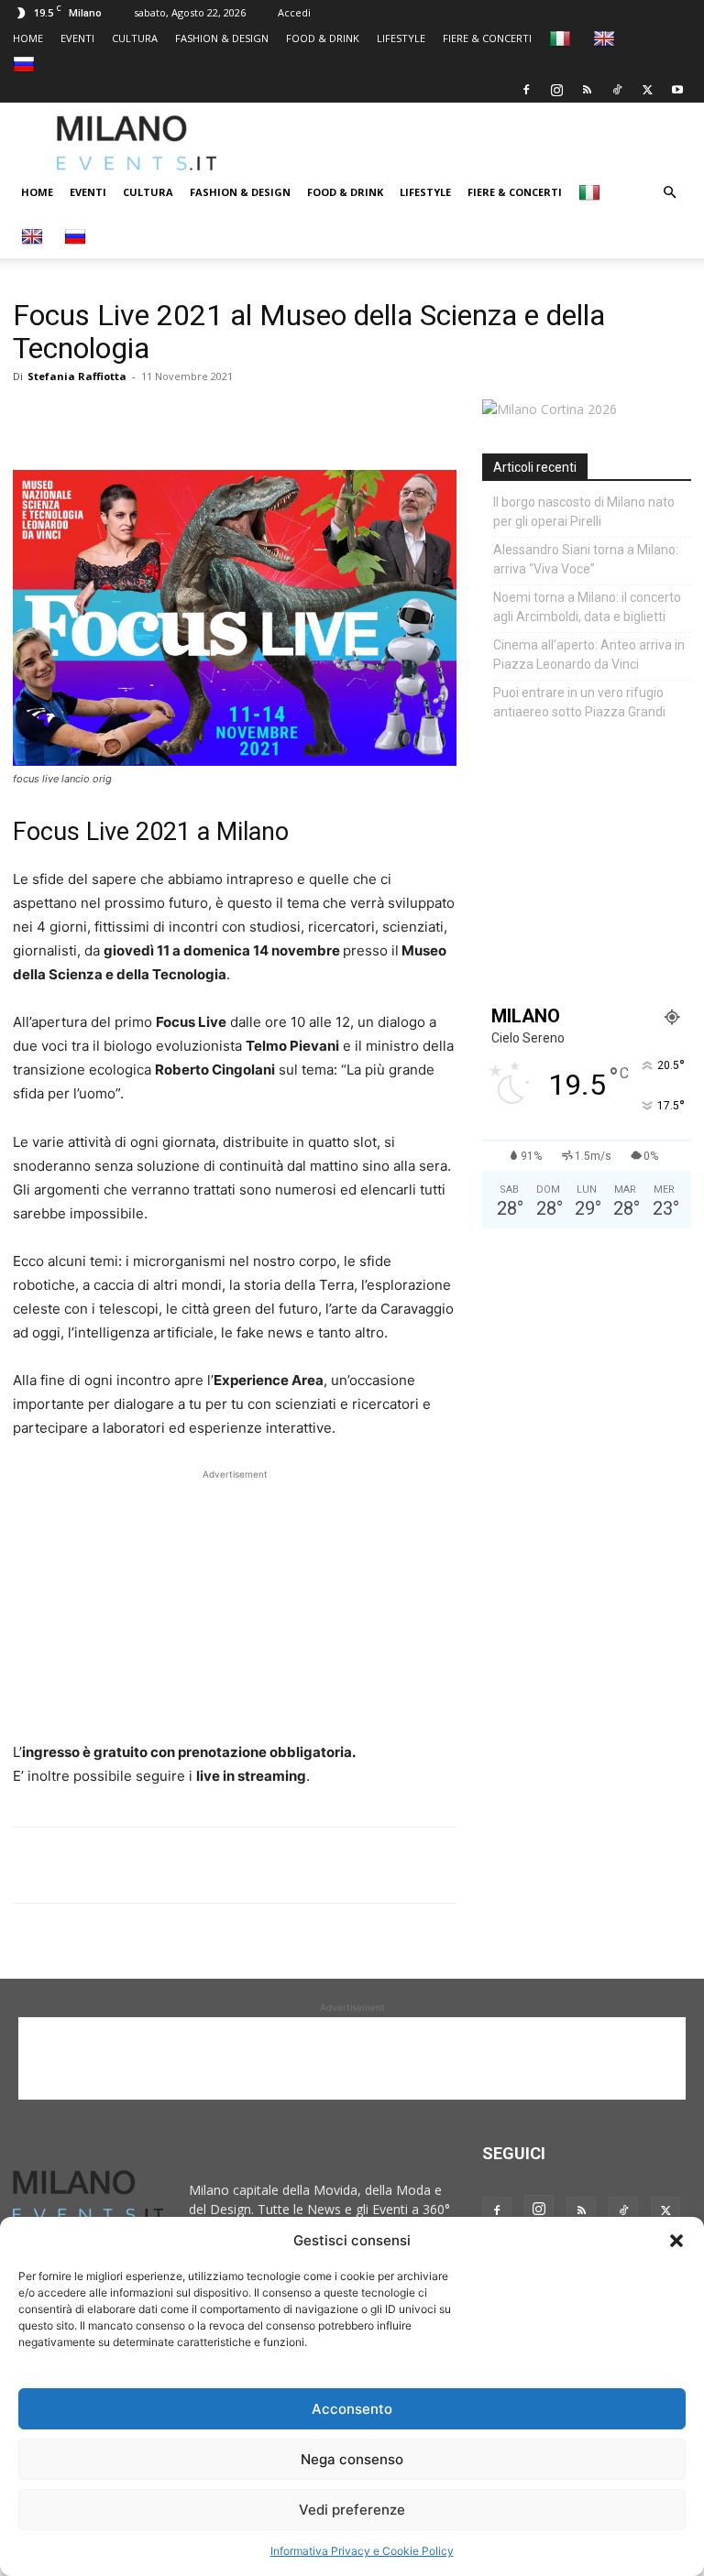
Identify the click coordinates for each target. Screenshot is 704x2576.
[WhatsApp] (115, 418)
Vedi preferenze (352, 2510)
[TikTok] (617, 90)
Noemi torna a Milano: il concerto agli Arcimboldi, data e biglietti (587, 607)
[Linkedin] (158, 418)
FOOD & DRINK (323, 38)
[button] (676, 2241)
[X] (647, 90)
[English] (606, 38)
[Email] (200, 418)
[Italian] (562, 38)
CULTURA (135, 38)
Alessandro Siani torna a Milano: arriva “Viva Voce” (586, 559)
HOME (28, 38)
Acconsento (352, 2409)
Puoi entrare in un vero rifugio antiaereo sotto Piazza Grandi (579, 702)
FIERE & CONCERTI (487, 38)
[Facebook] (526, 90)
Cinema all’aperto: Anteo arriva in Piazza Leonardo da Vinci (589, 655)
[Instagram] (556, 90)
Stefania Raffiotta (77, 376)
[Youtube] (677, 90)
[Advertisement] (482, 143)
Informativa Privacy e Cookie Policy (362, 2551)
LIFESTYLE (401, 38)
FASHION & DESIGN (222, 38)
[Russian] (26, 64)
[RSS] (587, 90)
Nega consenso (352, 2459)
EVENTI (77, 38)
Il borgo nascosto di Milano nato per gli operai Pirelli (584, 512)
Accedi (294, 12)
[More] (243, 418)
